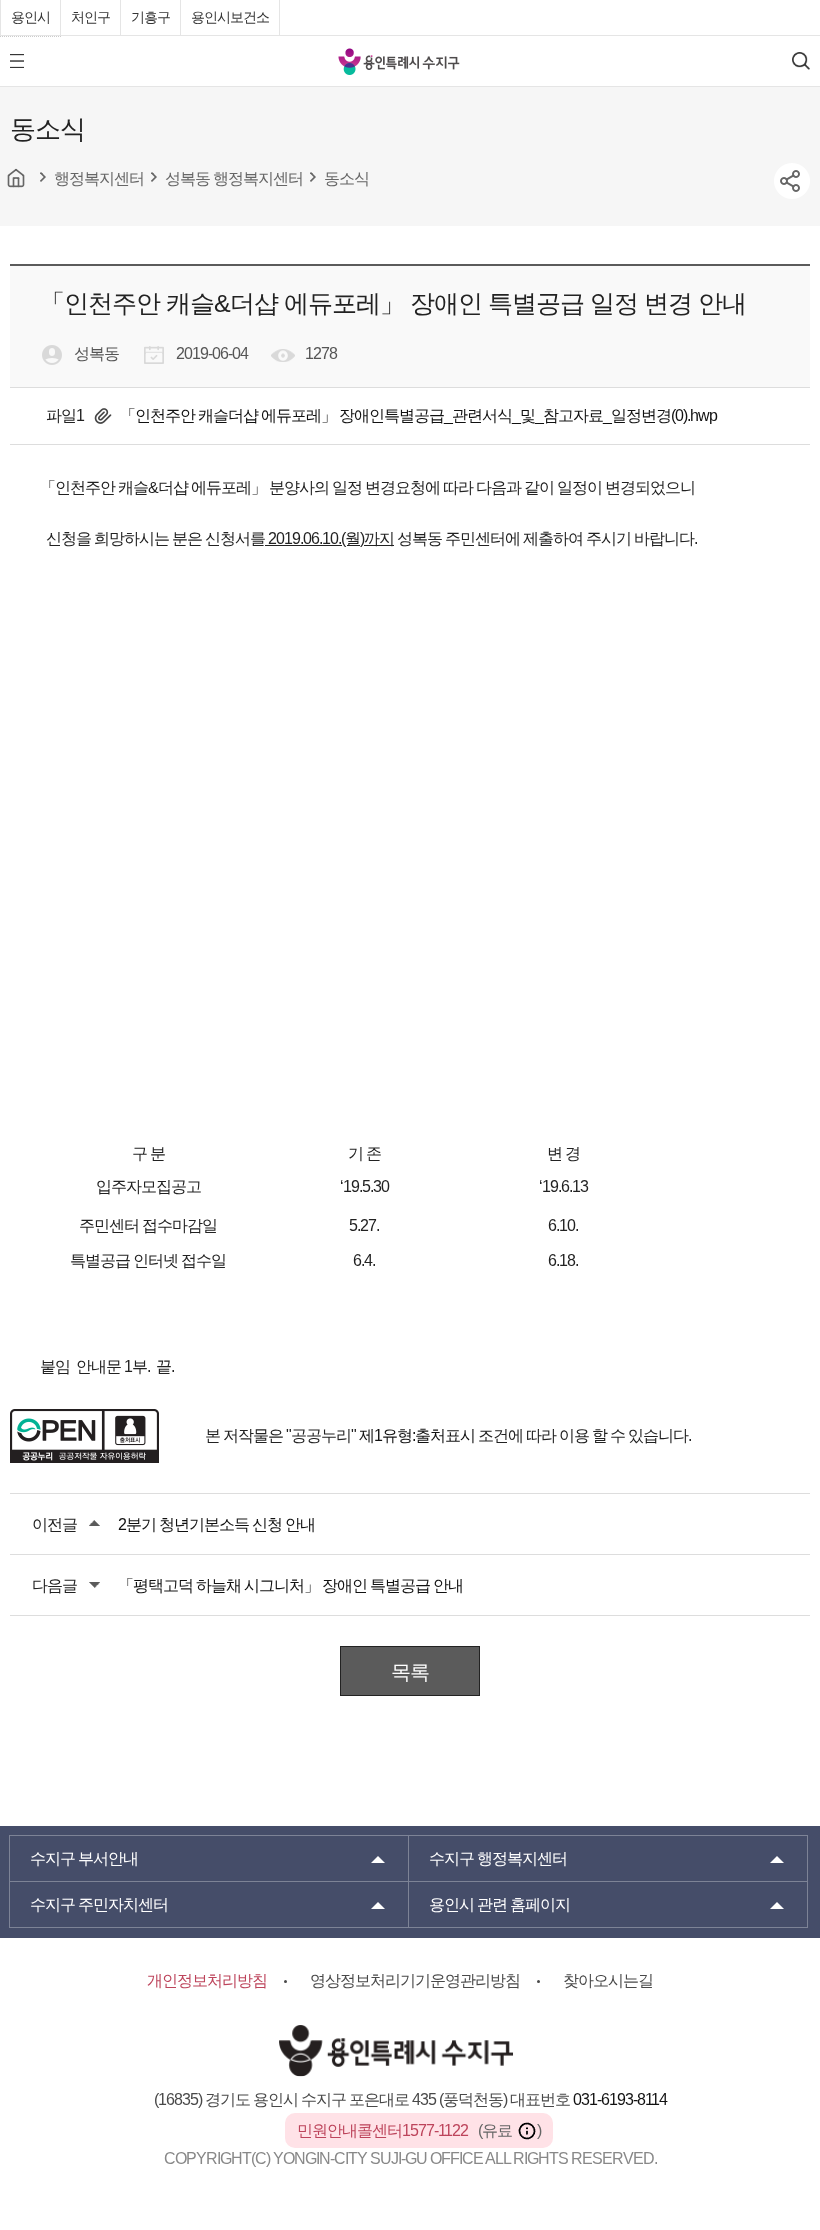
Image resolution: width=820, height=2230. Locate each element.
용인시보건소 (230, 17)
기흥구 (150, 17)
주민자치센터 (99, 1904)
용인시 (30, 17)
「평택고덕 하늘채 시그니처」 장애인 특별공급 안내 (290, 1585)
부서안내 (84, 1858)
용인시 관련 (499, 1904)
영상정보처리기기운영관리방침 (415, 1980)
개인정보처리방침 (207, 1980)
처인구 (90, 17)
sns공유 (792, 181)
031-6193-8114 (620, 2099)
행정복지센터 (498, 1858)
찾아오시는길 (608, 1980)
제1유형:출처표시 (417, 1435)
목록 (410, 1672)
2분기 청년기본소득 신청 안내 (216, 1524)
